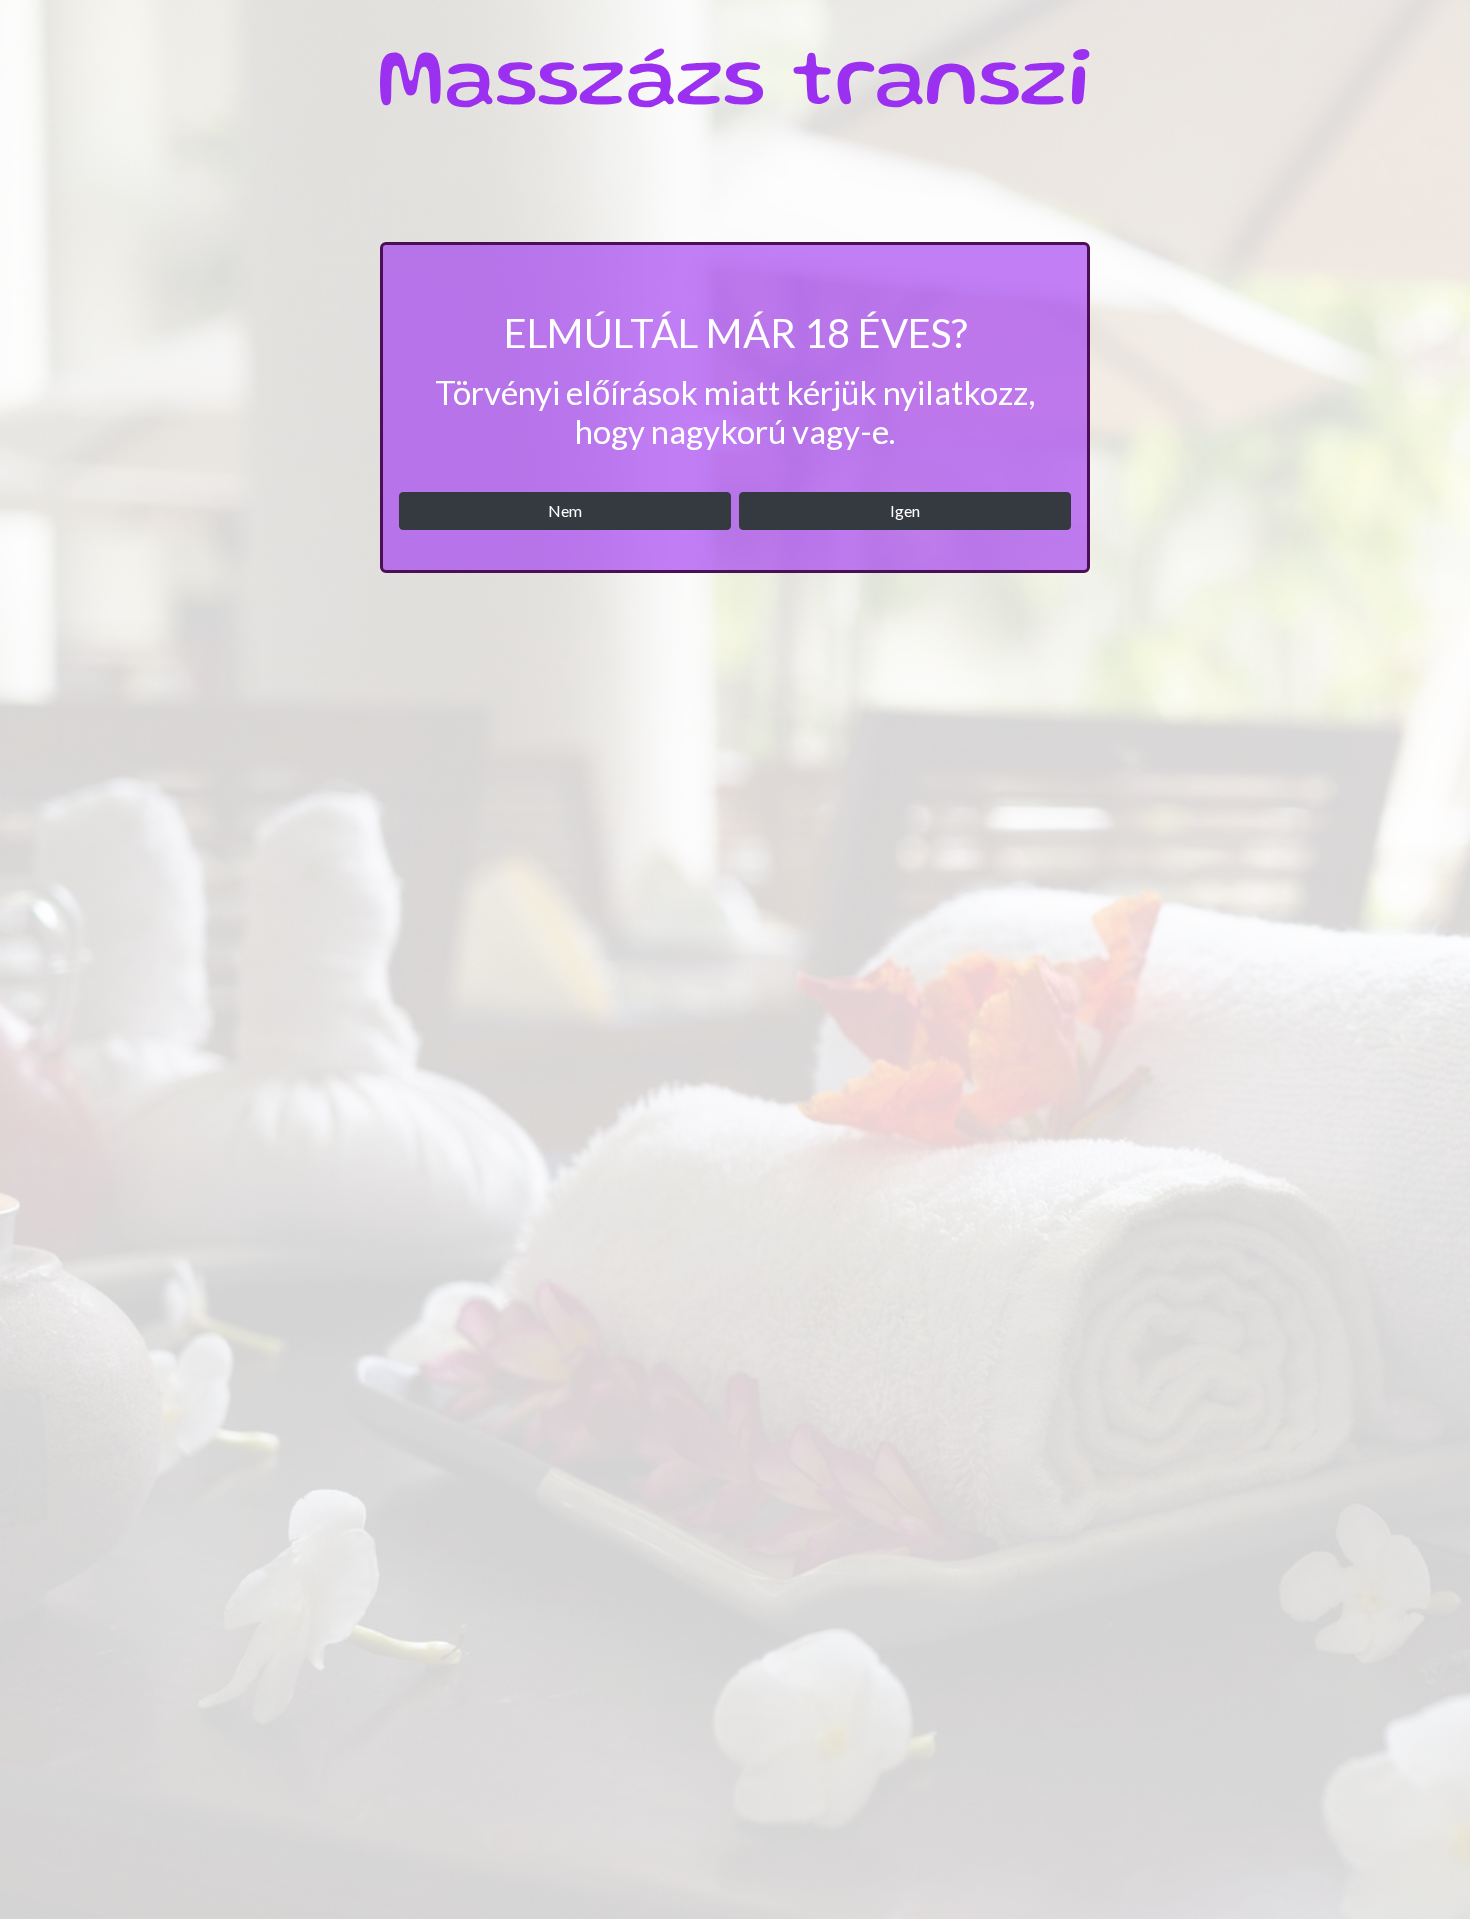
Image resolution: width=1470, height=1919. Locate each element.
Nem (565, 510)
